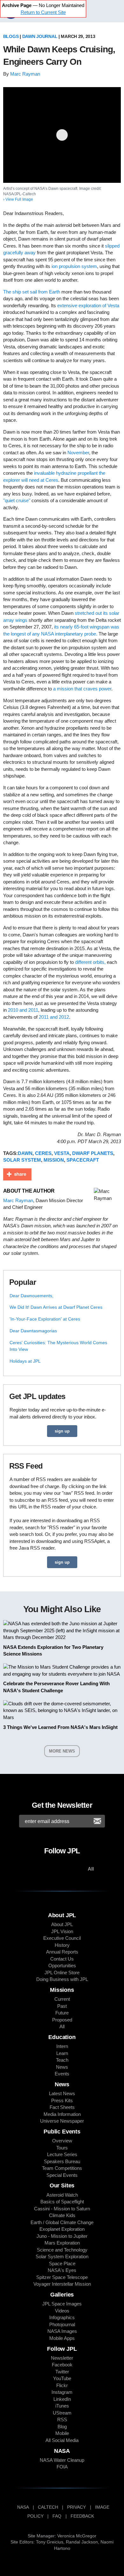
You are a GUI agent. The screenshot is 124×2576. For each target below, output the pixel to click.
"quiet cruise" (17, 500)
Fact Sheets (62, 2107)
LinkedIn (62, 2399)
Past (62, 2006)
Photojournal (62, 2324)
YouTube (62, 2378)
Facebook (62, 2365)
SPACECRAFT (83, 1160)
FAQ (57, 2516)
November (78, 453)
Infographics (62, 2317)
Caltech (48, 2507)
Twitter (62, 2372)
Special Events (62, 2175)
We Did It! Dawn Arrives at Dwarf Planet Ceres (56, 1307)
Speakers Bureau (62, 2161)
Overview (62, 2141)
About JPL (62, 1924)
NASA (23, 2507)
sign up (62, 1431)
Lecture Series (62, 2154)
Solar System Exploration (62, 2256)
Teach (62, 2060)
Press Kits (62, 2100)
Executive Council (62, 1938)
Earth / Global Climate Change (62, 2222)
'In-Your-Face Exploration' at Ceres (45, 1319)
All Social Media (62, 2440)
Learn (62, 2053)
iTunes (62, 2406)
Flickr (62, 2385)
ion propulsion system (74, 266)
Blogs (11, 36)
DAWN (25, 1153)
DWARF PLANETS (93, 1153)
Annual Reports (62, 1952)
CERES (43, 1153)
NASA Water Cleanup (62, 2460)
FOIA (62, 2467)
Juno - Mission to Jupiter (62, 2236)
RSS (62, 2420)
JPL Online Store (62, 1973)
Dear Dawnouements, (31, 1296)
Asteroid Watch (62, 2195)
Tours (62, 2148)
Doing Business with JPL (62, 1979)
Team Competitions (62, 2168)
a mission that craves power (82, 689)
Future (62, 2013)
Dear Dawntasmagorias (33, 1331)
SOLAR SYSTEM (22, 1160)
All (62, 2026)
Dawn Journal (40, 36)
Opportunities (62, 1966)
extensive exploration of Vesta (88, 305)
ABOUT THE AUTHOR (29, 1191)
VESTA (62, 1153)
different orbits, (90, 962)
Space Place (62, 2263)
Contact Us (62, 1959)
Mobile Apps (62, 2338)
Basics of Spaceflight (62, 2202)
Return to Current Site (43, 12)
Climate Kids (62, 2215)
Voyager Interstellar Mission (62, 2284)
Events (62, 2074)
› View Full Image (18, 199)
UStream (62, 2413)
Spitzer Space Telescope (62, 2277)
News (62, 2067)
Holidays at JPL (25, 1361)
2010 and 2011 (23, 1010)
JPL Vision (62, 1931)
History (62, 1945)
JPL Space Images (62, 2304)
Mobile (62, 2433)
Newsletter (62, 2358)
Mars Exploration (62, 2243)
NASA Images (62, 2331)
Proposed (62, 2020)
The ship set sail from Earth (32, 292)
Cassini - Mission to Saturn (62, 2209)
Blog (62, 2427)
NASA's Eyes (62, 2270)
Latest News (62, 2093)
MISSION (54, 1160)
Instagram (62, 2392)
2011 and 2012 (54, 1017)
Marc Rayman (25, 74)
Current (62, 1999)
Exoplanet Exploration (62, 2229)
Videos (62, 2311)
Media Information (62, 2114)
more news (62, 1751)
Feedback (82, 2516)
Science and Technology (62, 2250)
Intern (62, 2046)
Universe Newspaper (62, 2121)
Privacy (76, 2507)
